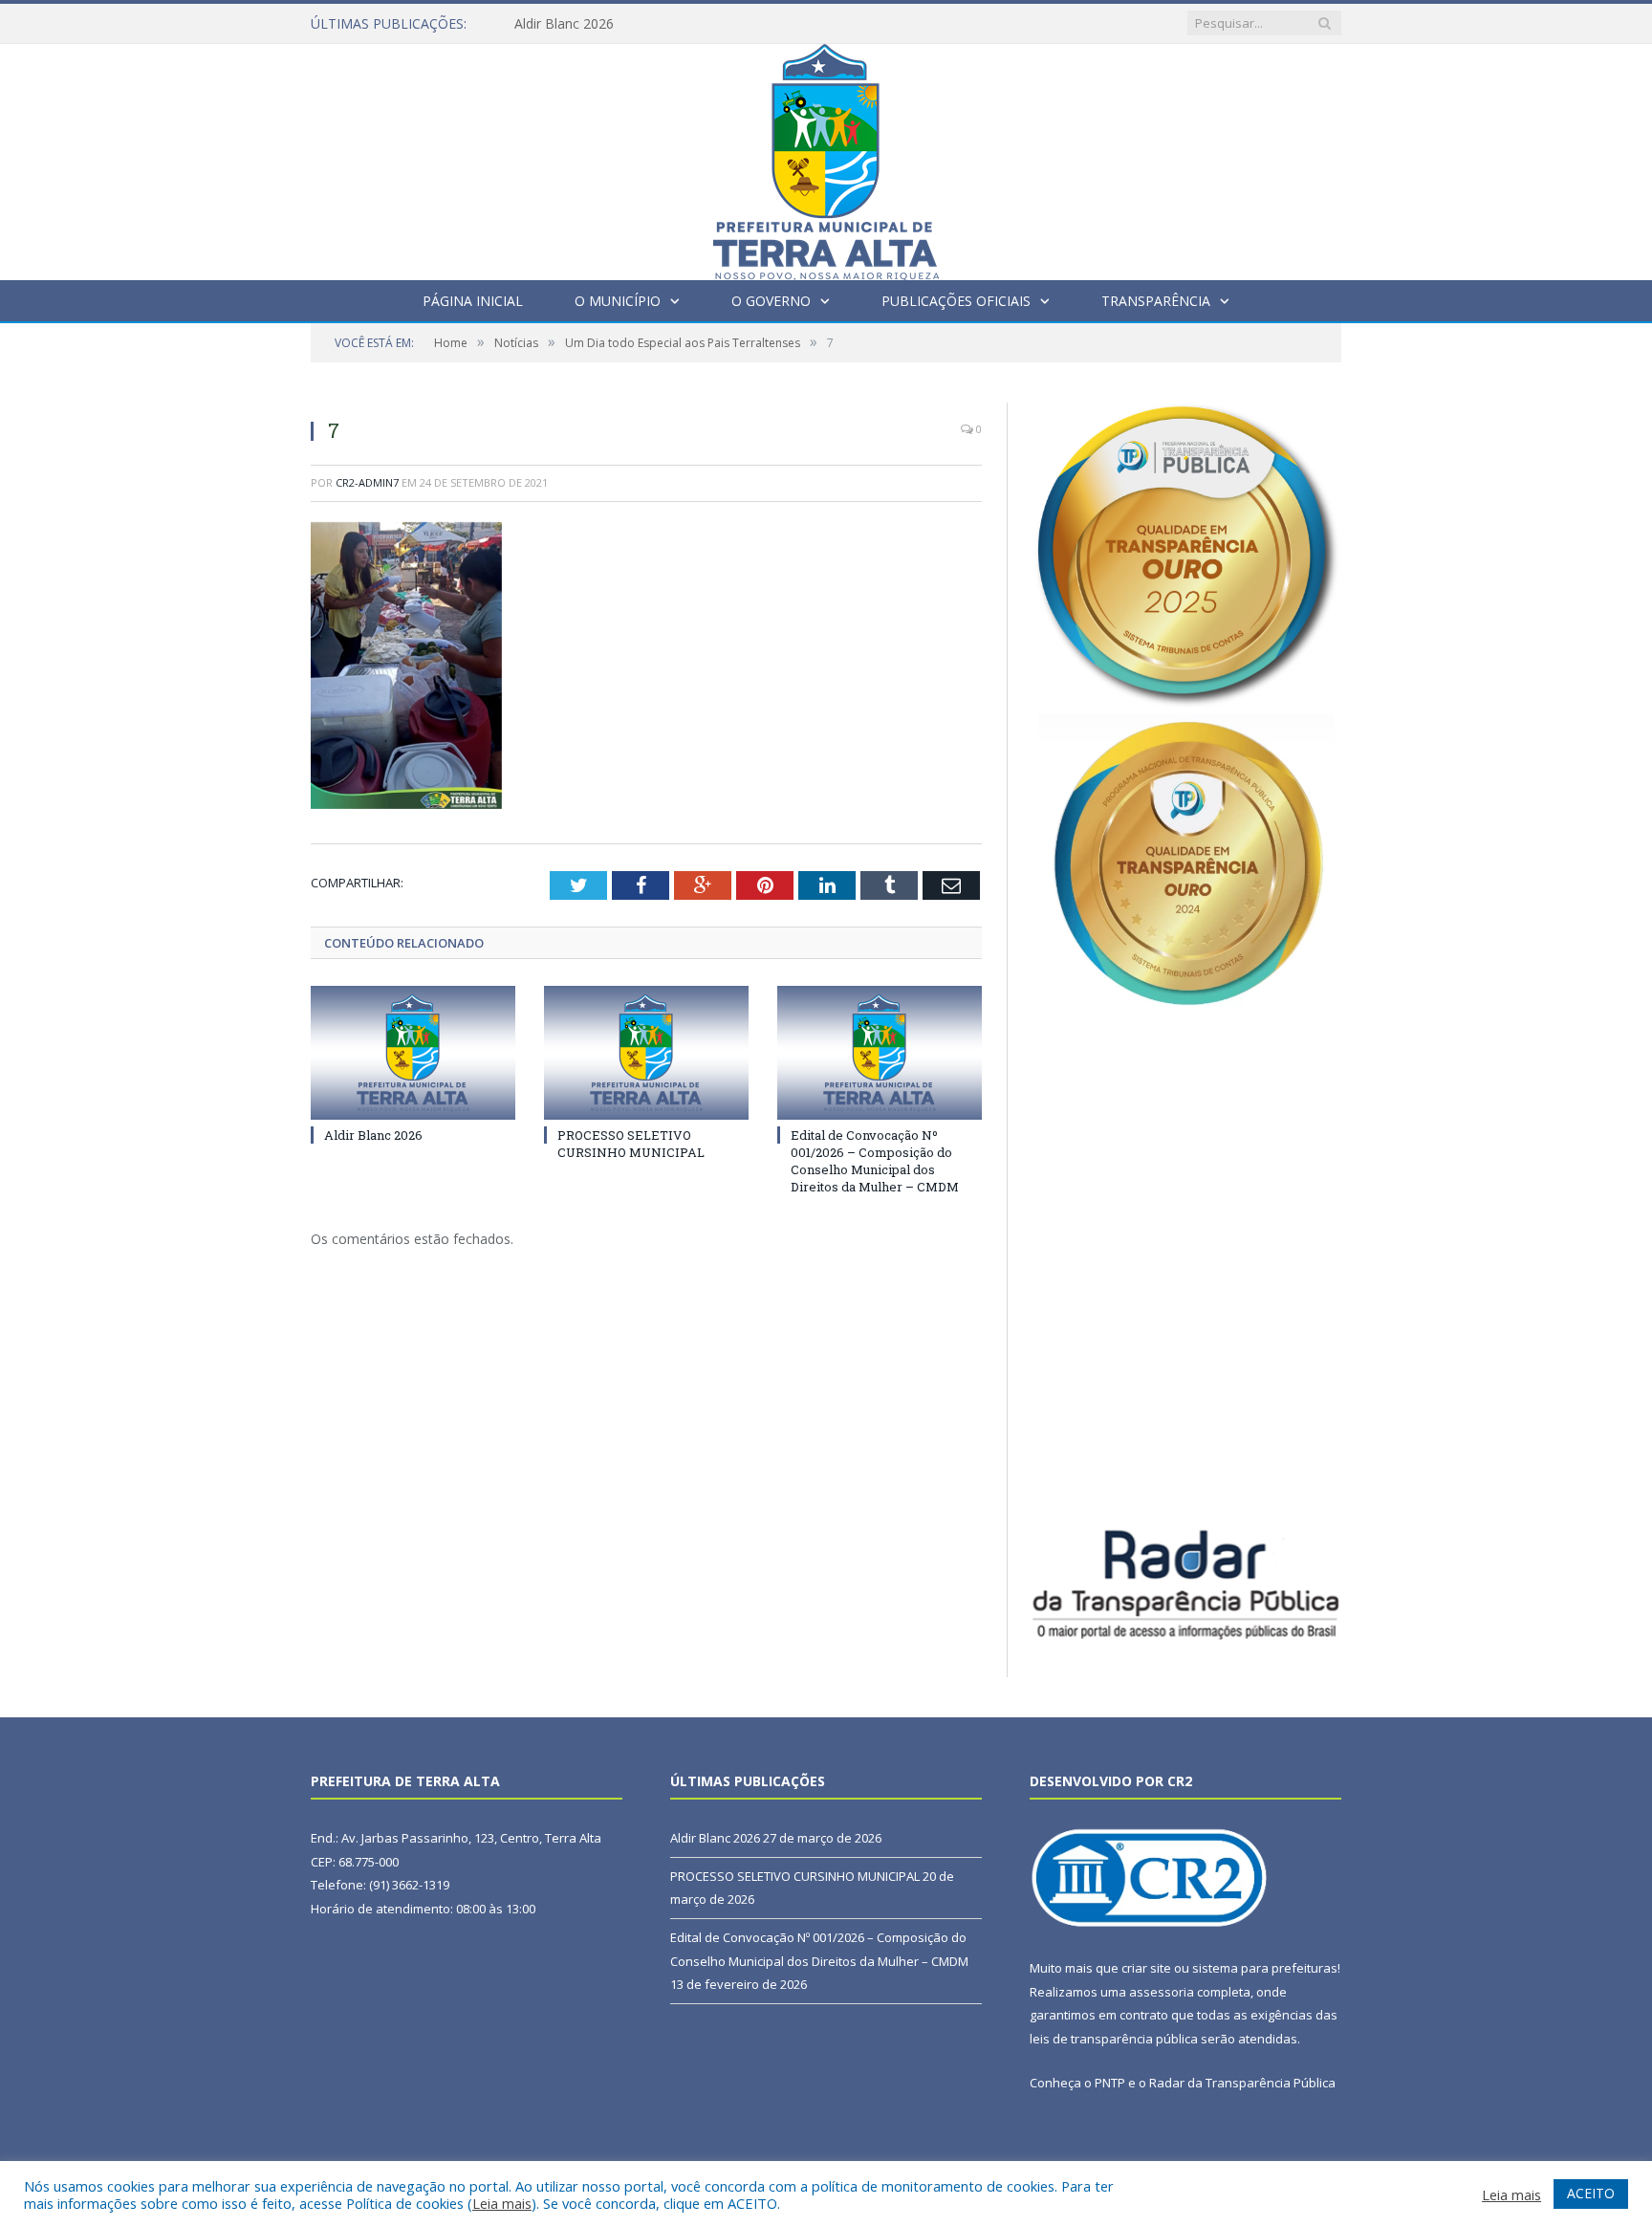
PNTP (1110, 2083)
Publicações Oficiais (956, 301)
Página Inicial (473, 301)
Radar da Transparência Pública (1242, 2083)
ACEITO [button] (1591, 2193)
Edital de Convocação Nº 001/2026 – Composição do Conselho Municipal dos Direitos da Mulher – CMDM (875, 1161)
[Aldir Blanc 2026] (413, 1053)
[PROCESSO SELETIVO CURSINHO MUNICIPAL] (646, 1053)
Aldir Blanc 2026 (564, 24)
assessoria (1162, 1992)
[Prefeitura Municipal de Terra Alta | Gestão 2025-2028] (826, 157)
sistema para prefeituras (1265, 1968)
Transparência (1156, 301)
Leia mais (502, 2203)
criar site (1146, 1968)
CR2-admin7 (367, 482)
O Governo (771, 301)
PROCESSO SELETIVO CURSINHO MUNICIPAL (631, 1144)
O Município (618, 301)
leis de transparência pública (1114, 2039)
